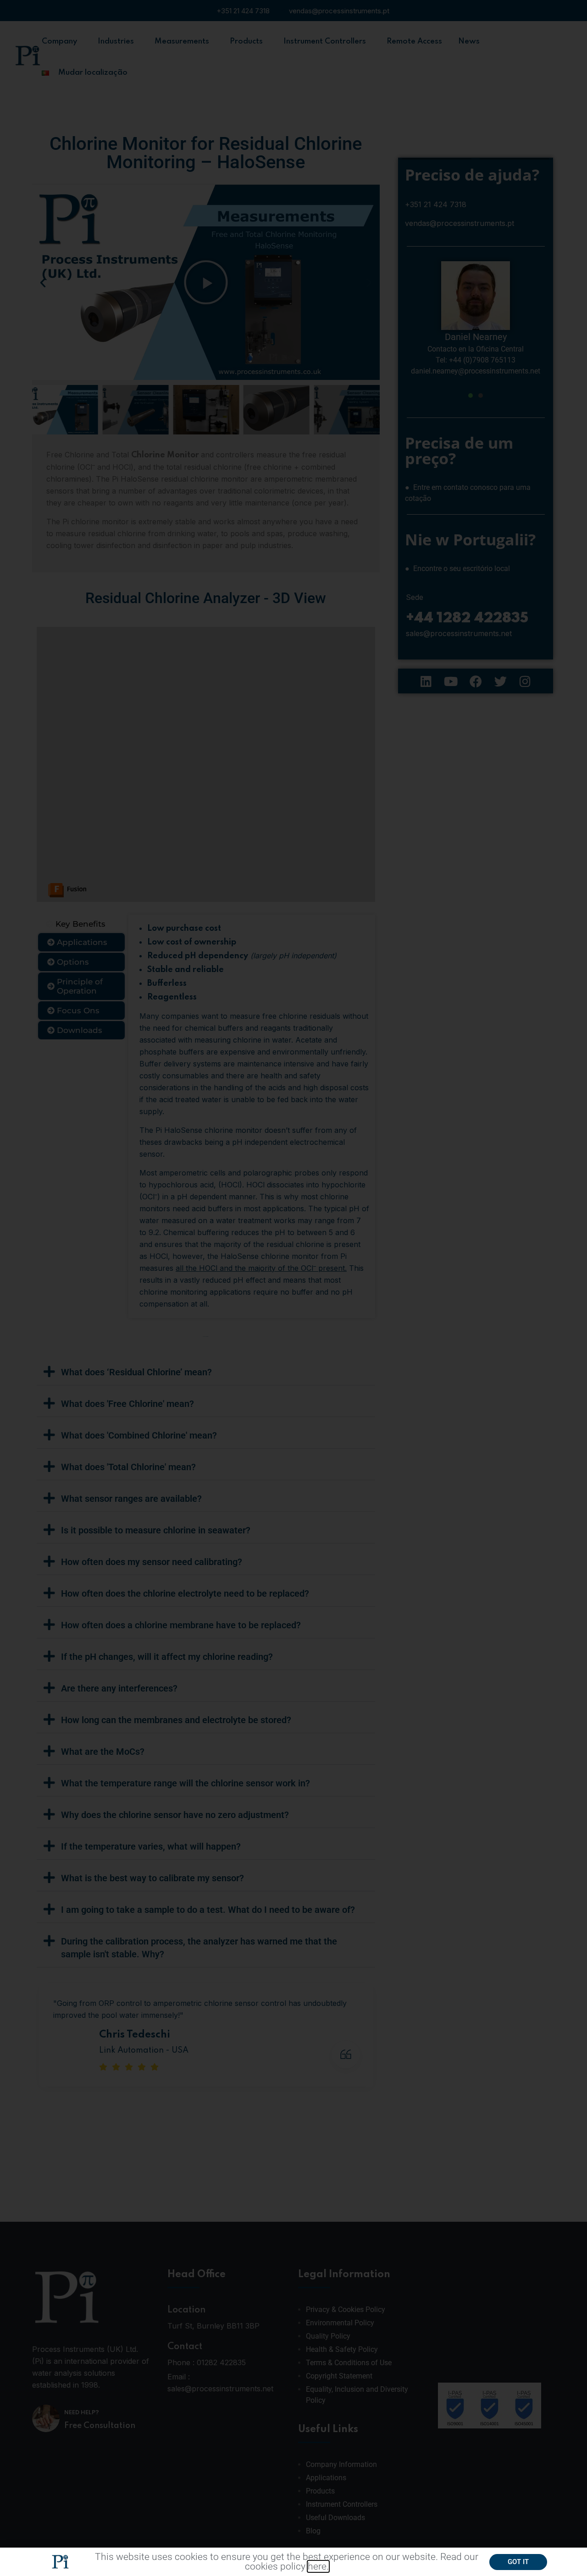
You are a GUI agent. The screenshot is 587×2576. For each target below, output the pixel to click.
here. (318, 2566)
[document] (293, 1288)
